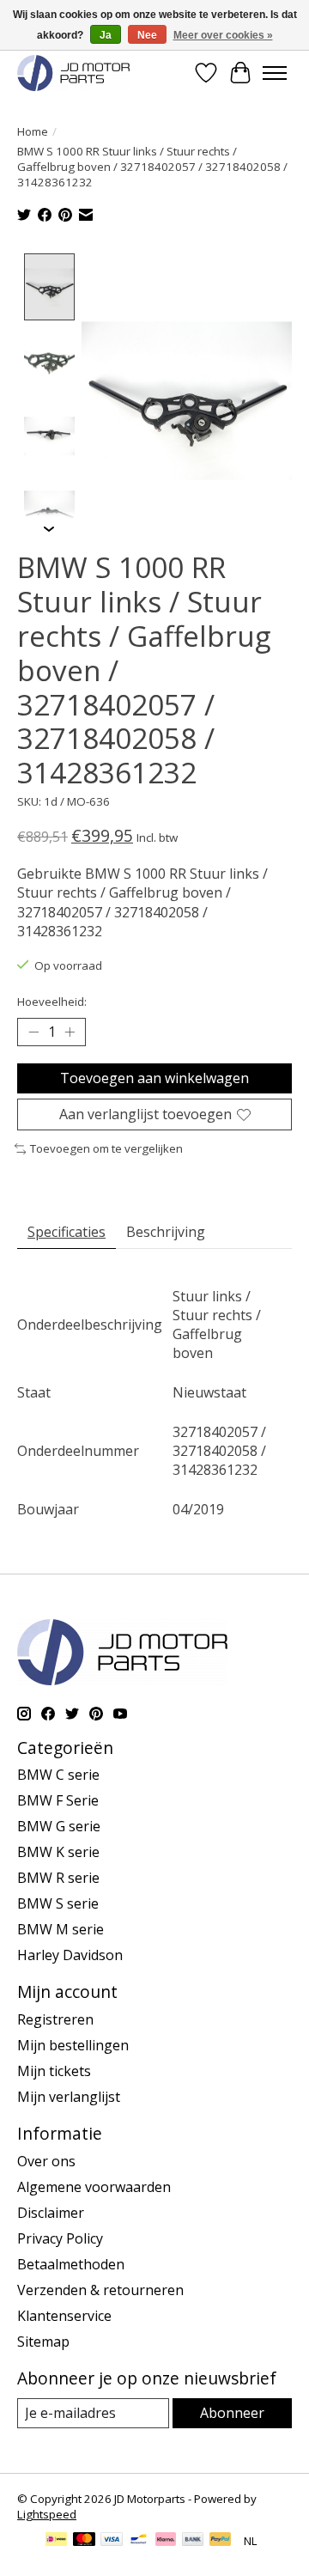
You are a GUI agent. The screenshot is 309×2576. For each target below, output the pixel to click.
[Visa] (112, 2541)
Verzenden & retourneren (100, 2290)
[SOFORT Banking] (166, 2541)
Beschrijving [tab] (166, 1232)
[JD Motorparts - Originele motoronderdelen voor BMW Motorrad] (73, 73)
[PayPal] (221, 2541)
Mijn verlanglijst (69, 2097)
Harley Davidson (70, 1955)
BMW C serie (58, 1775)
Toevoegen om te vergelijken (106, 1148)
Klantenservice (64, 2316)
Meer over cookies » (223, 35)
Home (33, 131)
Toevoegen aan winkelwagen (154, 1078)
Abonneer (232, 2413)
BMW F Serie (58, 1800)
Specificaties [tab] (67, 1232)
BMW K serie (58, 1852)
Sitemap (43, 2342)
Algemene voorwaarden (94, 2187)
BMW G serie (59, 1826)
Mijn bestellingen (73, 2045)
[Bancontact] (139, 2541)
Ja (106, 35)
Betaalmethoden (71, 2264)
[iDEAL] (56, 2541)
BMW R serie (58, 1878)
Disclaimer (51, 2213)
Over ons (46, 2161)
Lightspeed (47, 2514)
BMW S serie (58, 1903)
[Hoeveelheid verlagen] (33, 1032)
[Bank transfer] (193, 2541)
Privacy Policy (60, 2238)
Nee (147, 35)
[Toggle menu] (275, 73)
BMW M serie (61, 1929)
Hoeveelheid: (52, 1002)
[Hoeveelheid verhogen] (70, 1032)
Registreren (55, 2019)
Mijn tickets (54, 2071)
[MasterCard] (84, 2541)
